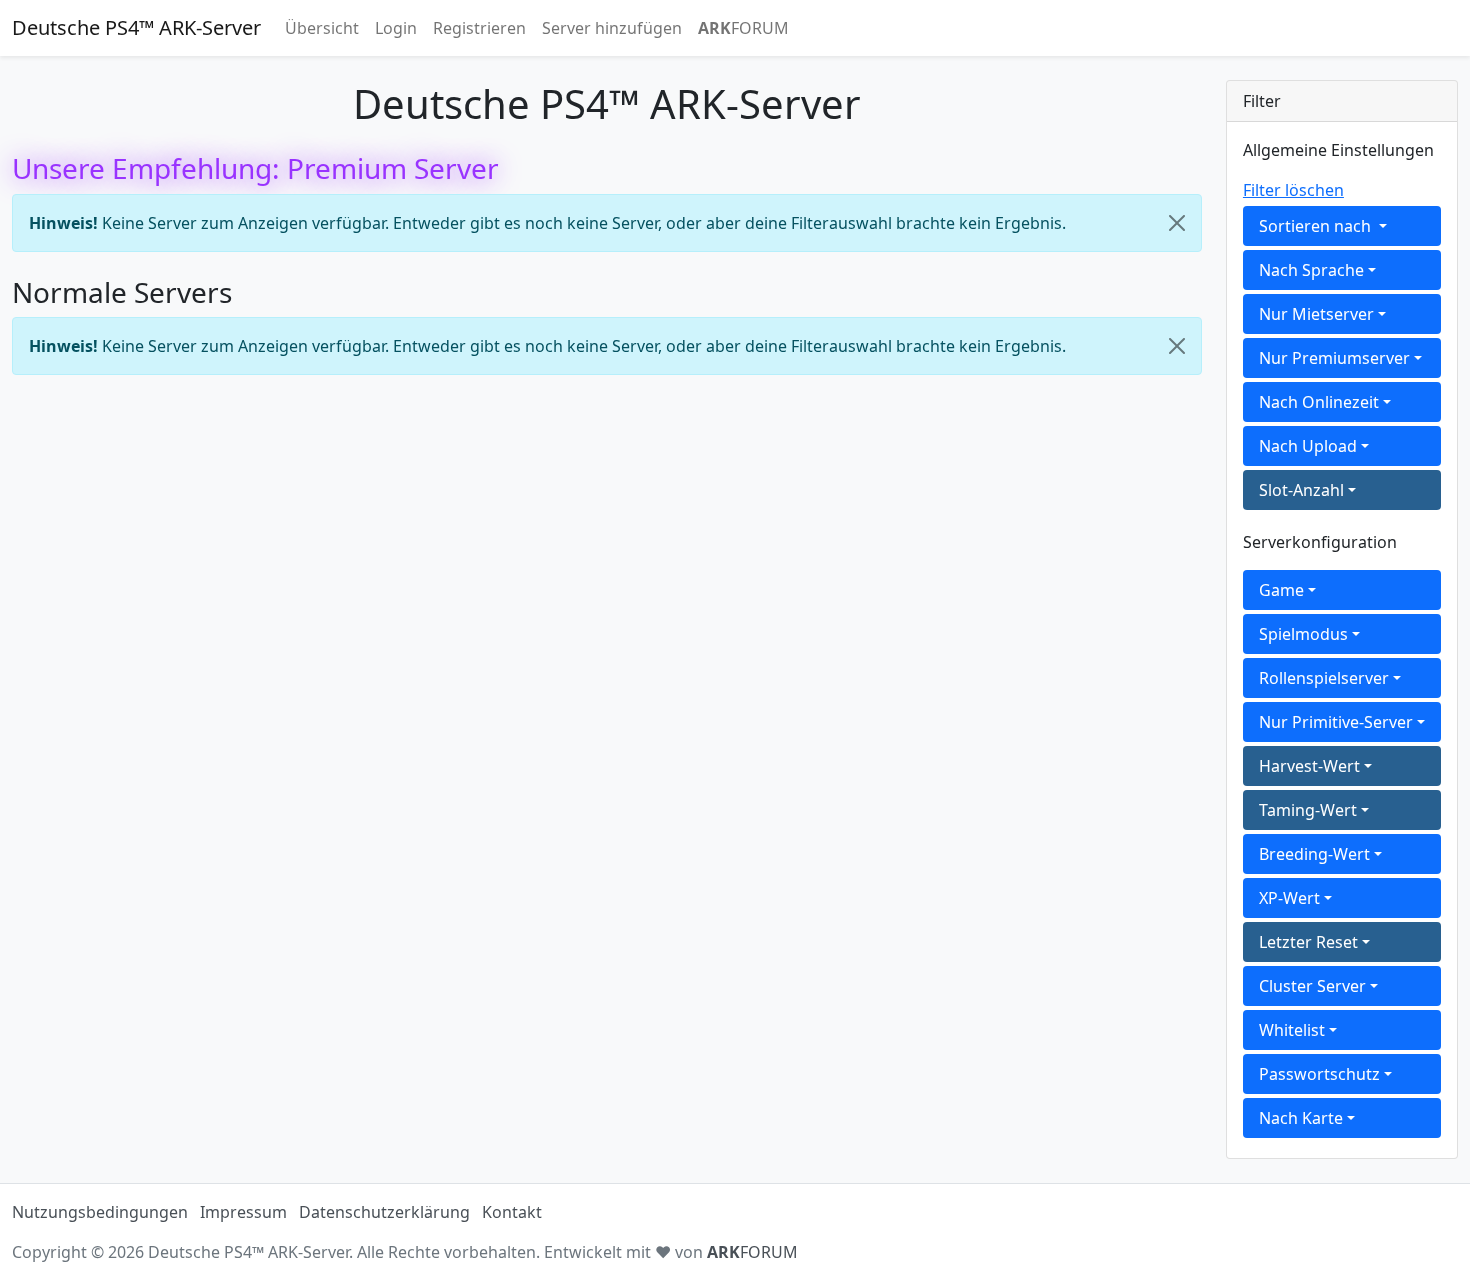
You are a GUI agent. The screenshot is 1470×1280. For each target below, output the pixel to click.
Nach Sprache (1311, 270)
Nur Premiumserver (1334, 358)
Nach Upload (1308, 446)
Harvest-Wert (1309, 766)
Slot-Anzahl (1301, 490)
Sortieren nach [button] (1317, 226)
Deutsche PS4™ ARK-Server (136, 27)
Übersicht (322, 28)
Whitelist (1292, 1030)
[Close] (1177, 223)
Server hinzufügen (612, 28)
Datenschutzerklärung (384, 1212)
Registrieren (479, 28)
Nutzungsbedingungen (100, 1212)
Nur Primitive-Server (1336, 722)
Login (396, 28)
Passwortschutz (1319, 1074)
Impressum (243, 1212)
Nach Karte (1301, 1118)
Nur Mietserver (1316, 314)
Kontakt (512, 1212)
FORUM (743, 28)
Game (1281, 590)
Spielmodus (1303, 634)
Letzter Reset (1308, 942)
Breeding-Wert (1314, 854)
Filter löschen (1293, 190)
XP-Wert (1289, 898)
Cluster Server (1312, 986)
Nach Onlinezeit (1319, 402)
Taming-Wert (1308, 810)
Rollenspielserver (1324, 678)
